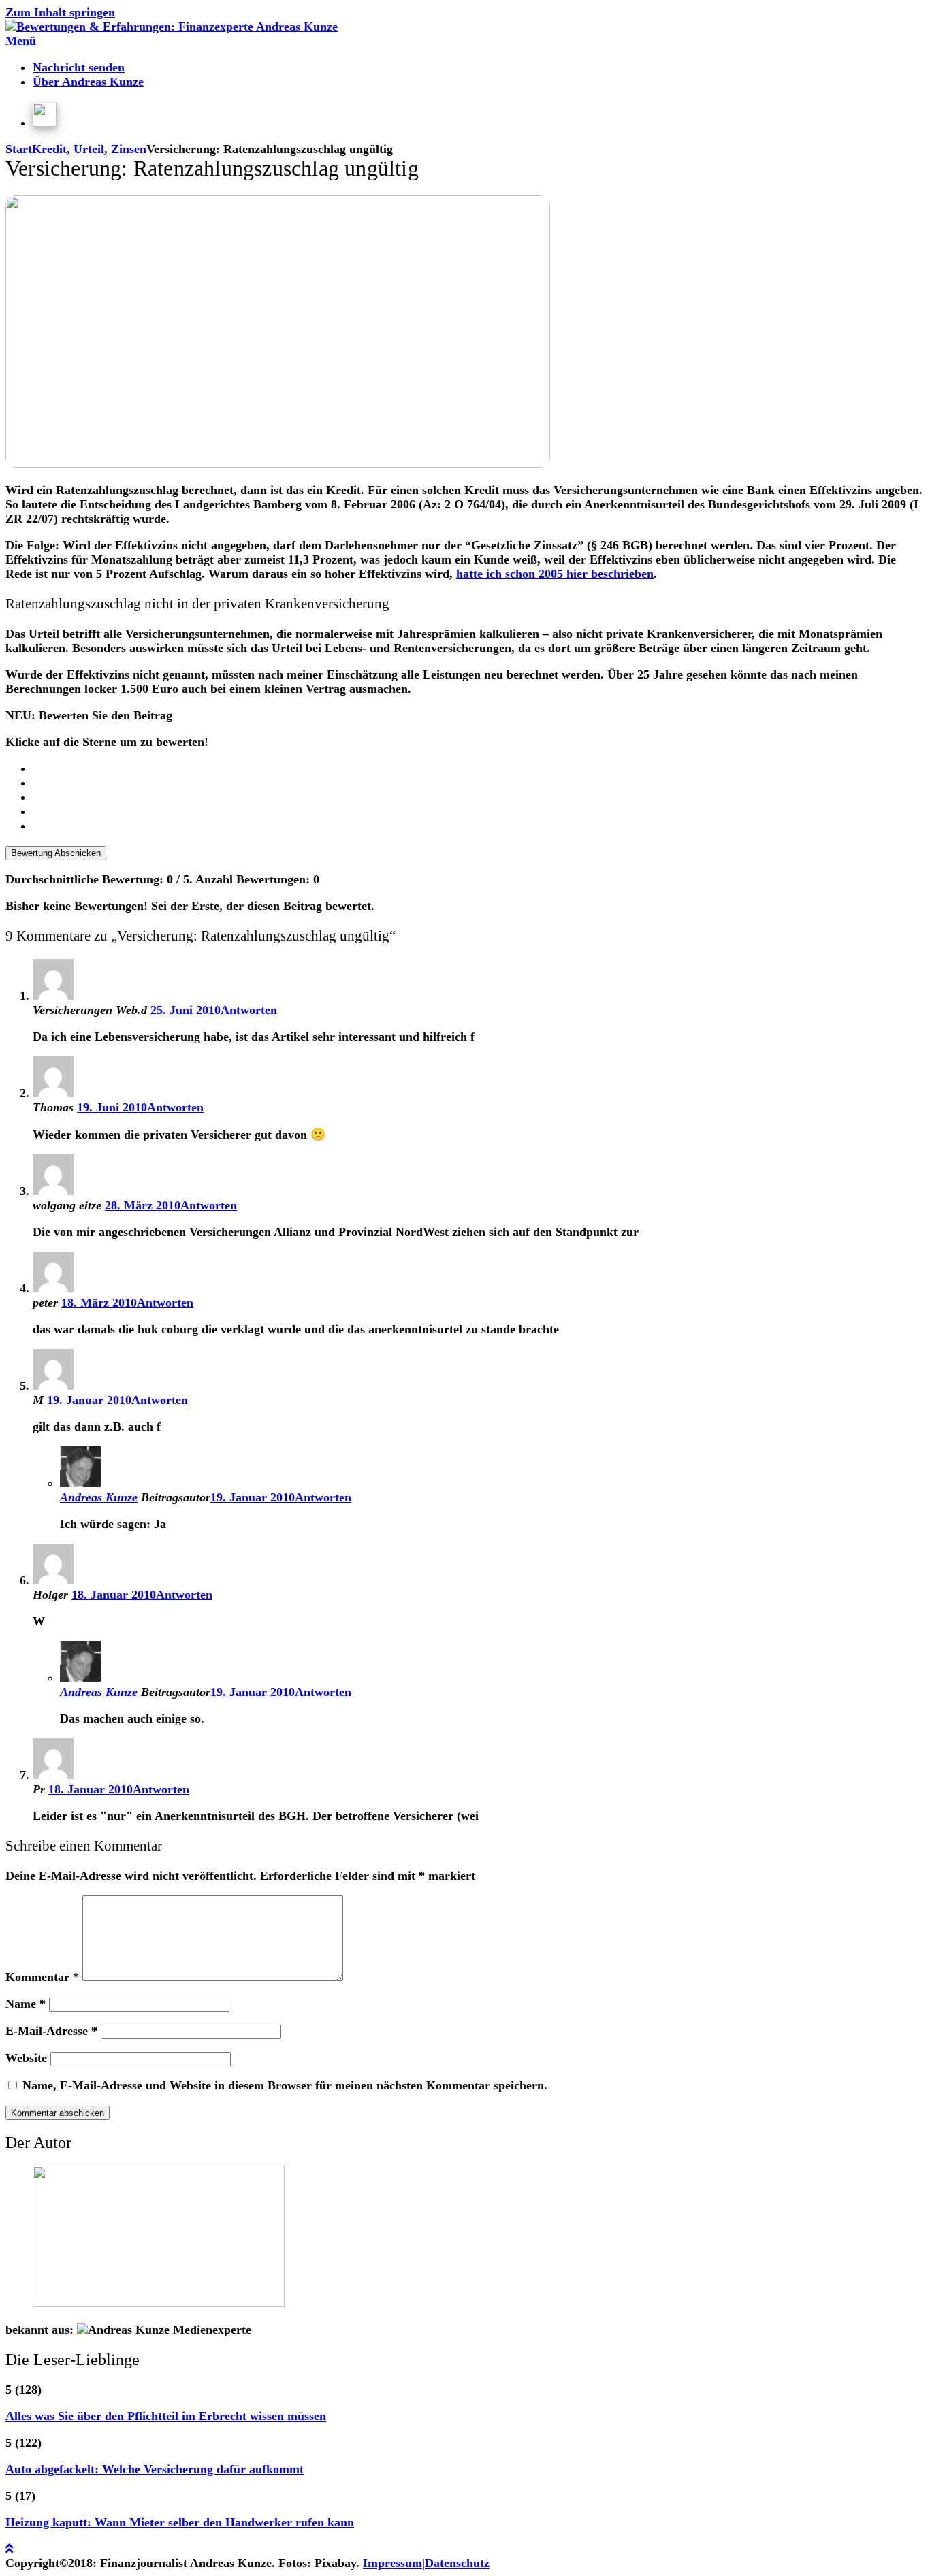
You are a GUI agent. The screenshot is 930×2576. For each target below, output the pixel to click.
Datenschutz (457, 2563)
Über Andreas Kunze (88, 82)
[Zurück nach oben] (9, 2549)
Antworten (249, 1010)
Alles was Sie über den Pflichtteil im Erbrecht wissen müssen (166, 2416)
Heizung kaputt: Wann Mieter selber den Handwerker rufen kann (180, 2522)
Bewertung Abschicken (56, 853)
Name (26, 2004)
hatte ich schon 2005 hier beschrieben (555, 574)
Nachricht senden (79, 67)
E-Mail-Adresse (51, 2031)
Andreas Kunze (99, 1497)
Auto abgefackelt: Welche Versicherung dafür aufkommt (155, 2469)
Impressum (392, 2563)
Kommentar (42, 1977)
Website (26, 2058)
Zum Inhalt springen (60, 12)
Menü (21, 41)
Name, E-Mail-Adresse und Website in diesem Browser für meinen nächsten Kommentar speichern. (285, 2085)
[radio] (479, 769)
